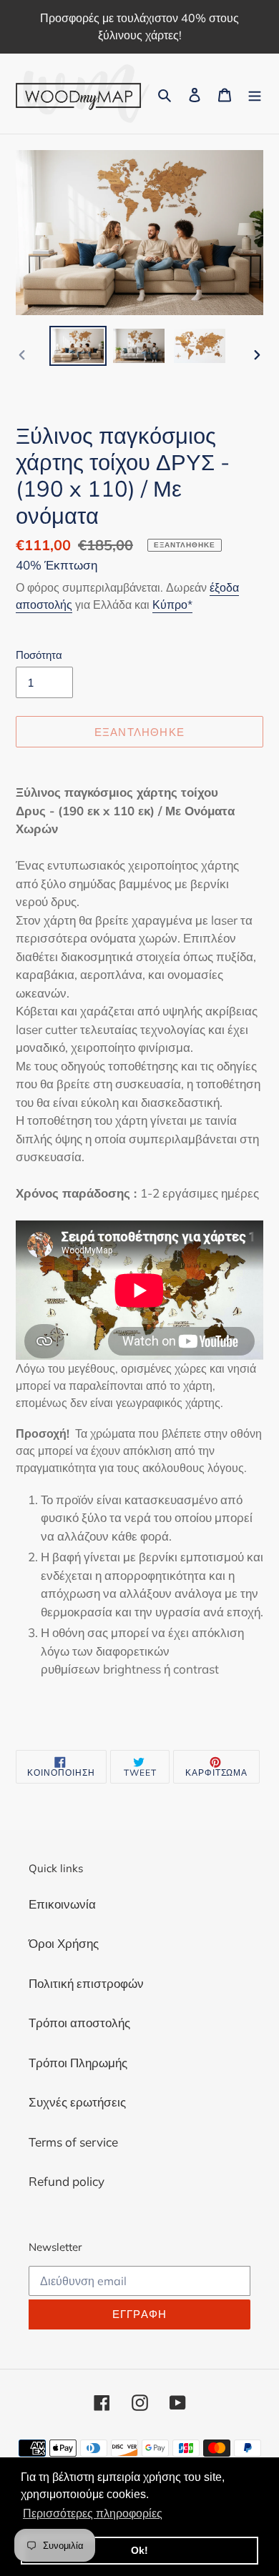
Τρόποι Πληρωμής (78, 2063)
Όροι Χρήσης (64, 1943)
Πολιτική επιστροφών (86, 1983)
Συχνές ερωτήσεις (77, 2102)
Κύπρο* (172, 605)
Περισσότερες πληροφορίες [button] (93, 2513)
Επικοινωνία (62, 1904)
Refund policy (67, 2181)
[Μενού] (255, 94)
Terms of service (73, 2142)
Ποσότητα (39, 655)
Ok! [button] (139, 2550)
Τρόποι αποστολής (79, 2023)
